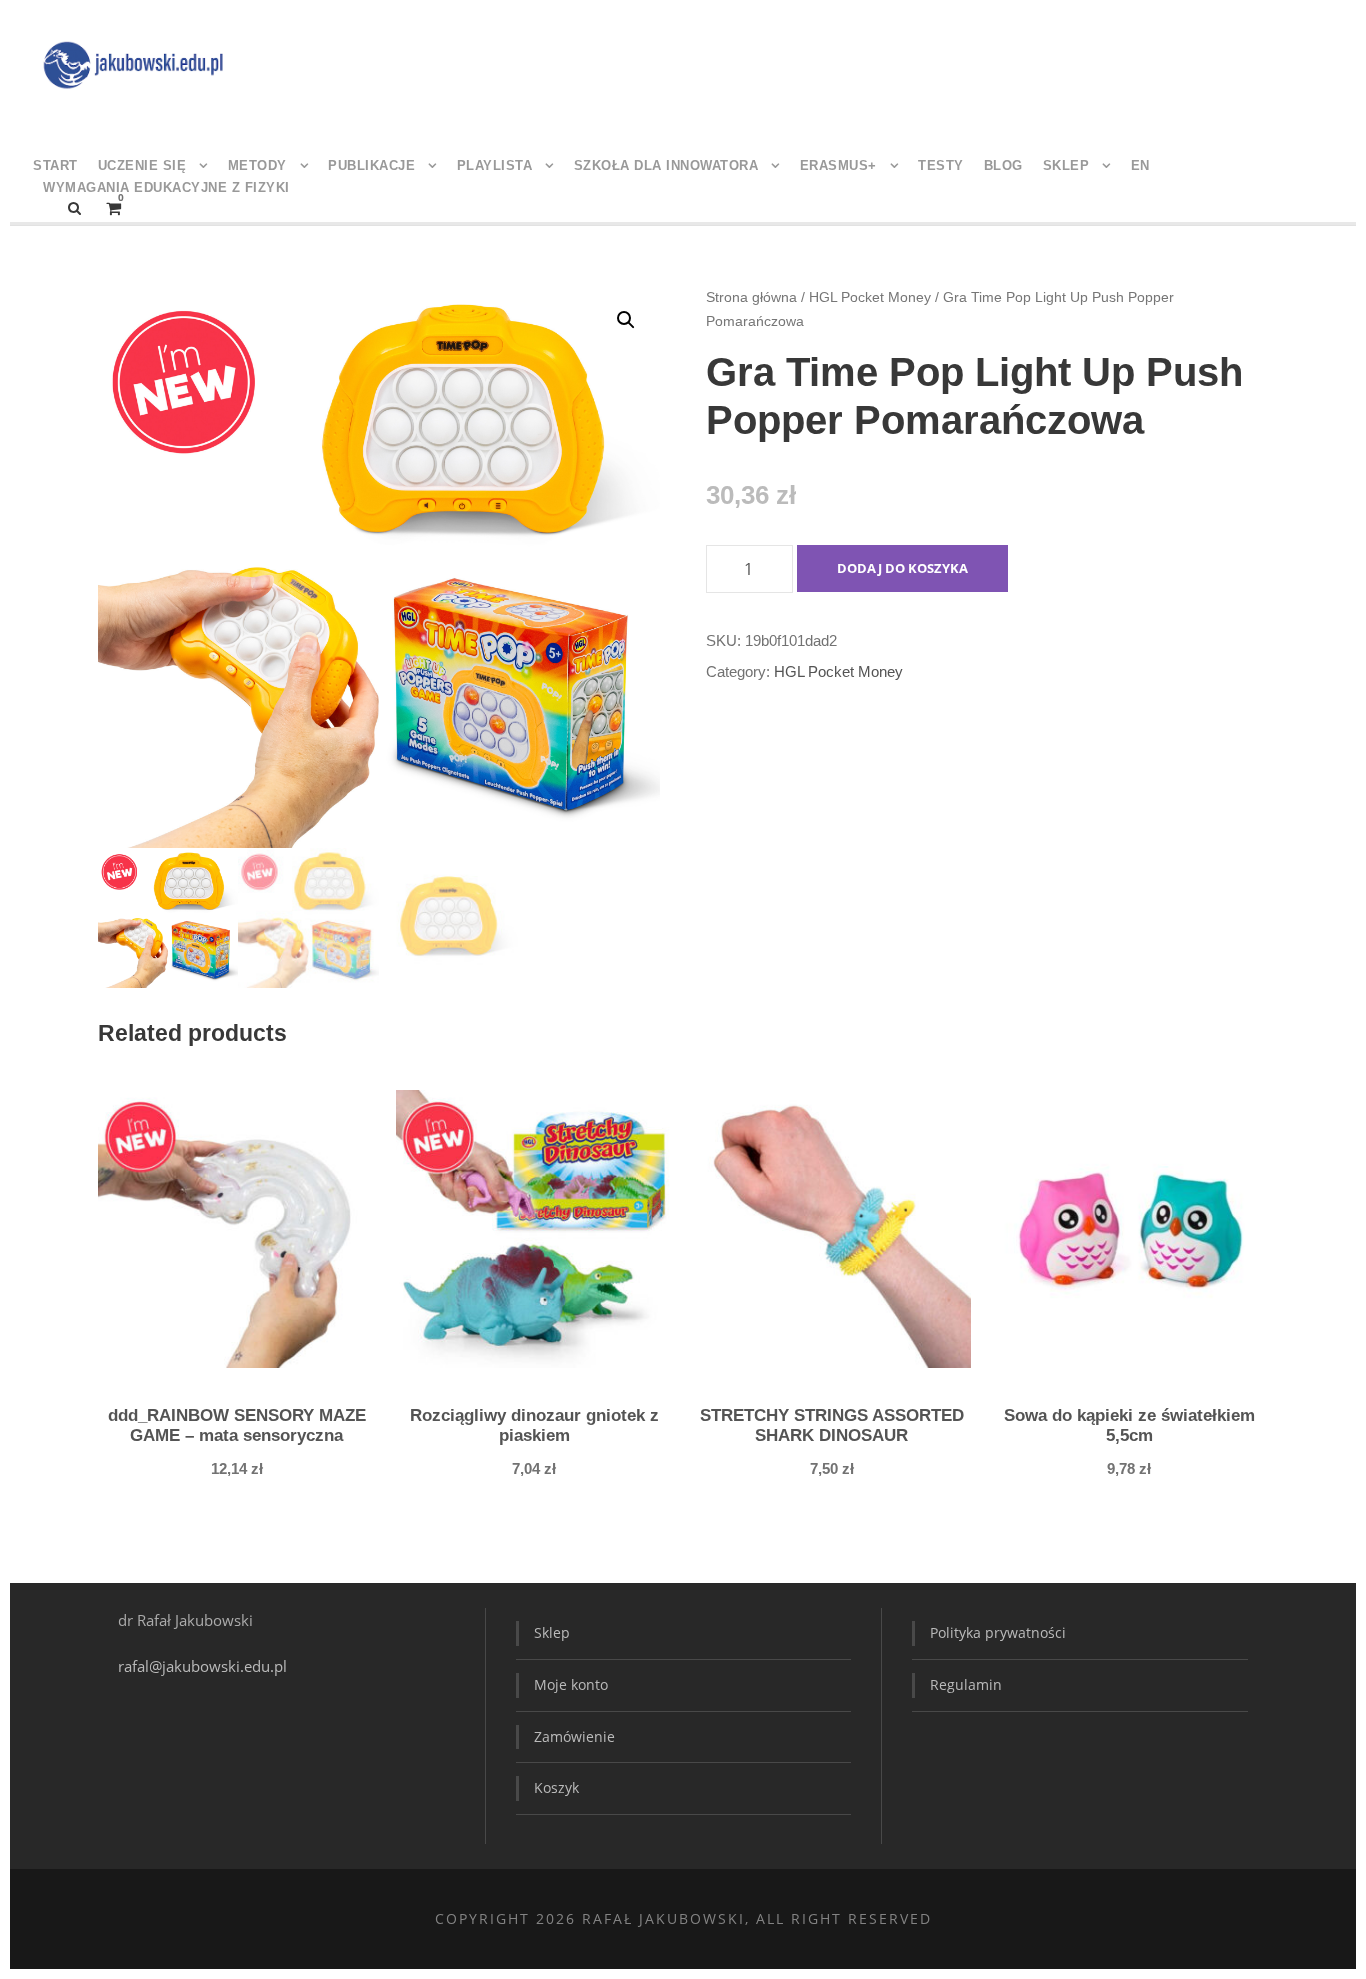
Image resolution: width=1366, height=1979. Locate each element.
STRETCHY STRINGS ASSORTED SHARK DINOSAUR (832, 1425)
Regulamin (966, 1684)
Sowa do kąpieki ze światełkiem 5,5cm (1129, 1425)
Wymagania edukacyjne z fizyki (166, 187)
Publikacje (371, 165)
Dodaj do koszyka (902, 568)
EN (1140, 165)
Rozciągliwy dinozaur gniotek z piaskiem (534, 1425)
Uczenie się (142, 165)
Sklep (1066, 165)
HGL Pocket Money (870, 297)
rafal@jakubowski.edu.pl (204, 1666)
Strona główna (751, 297)
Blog (1003, 165)
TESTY (941, 165)
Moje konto (571, 1684)
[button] (626, 320)
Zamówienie (574, 1736)
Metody (257, 165)
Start (55, 165)
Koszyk (556, 1787)
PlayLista (495, 165)
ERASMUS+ (838, 165)
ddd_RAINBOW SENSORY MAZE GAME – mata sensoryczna (237, 1425)
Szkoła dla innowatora (666, 165)
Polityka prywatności (998, 1632)
